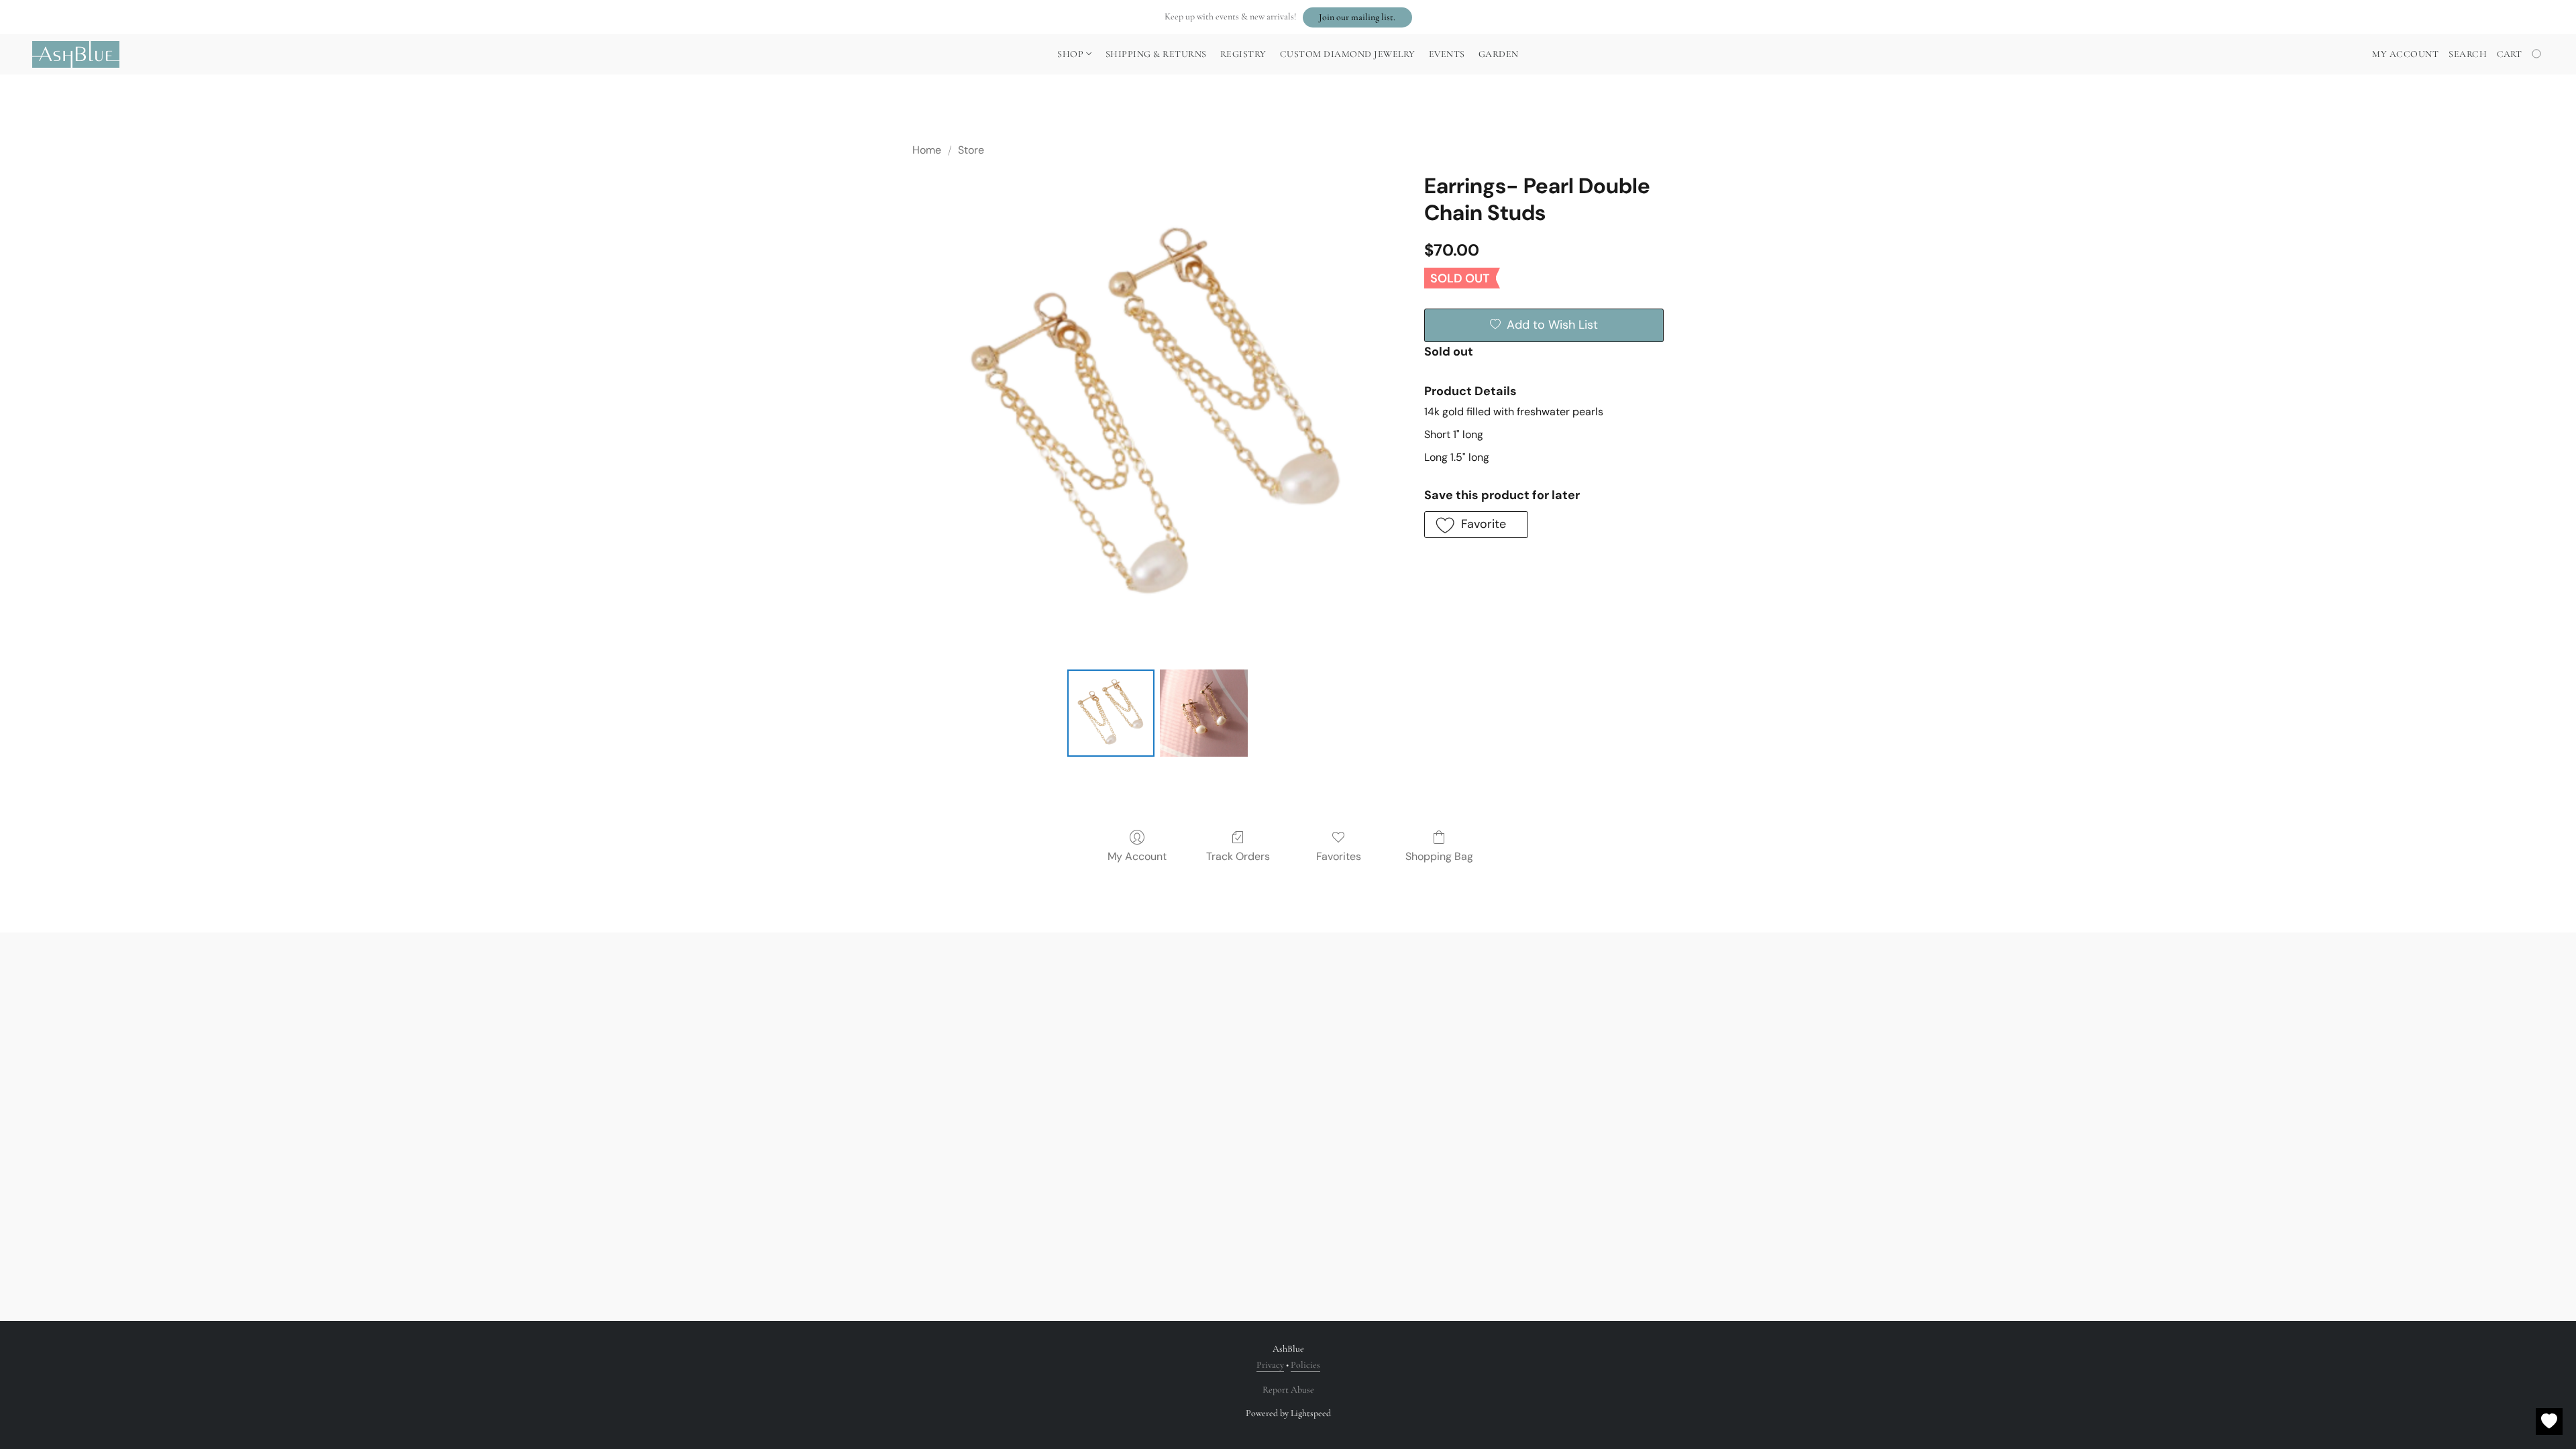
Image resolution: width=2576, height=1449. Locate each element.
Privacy (1270, 1365)
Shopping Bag (1439, 856)
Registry (1243, 54)
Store (971, 150)
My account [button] (2405, 54)
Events (1447, 54)
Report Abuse (1288, 1390)
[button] (1357, 17)
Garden (1499, 54)
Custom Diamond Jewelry (1348, 54)
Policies (1305, 1365)
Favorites (1339, 856)
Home (927, 150)
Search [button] (2468, 54)
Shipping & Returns (1156, 54)
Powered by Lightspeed (1288, 1413)
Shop (1072, 54)
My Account (1137, 856)
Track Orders (1238, 856)
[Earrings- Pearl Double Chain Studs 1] (1203, 713)
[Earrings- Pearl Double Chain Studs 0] (1111, 713)
